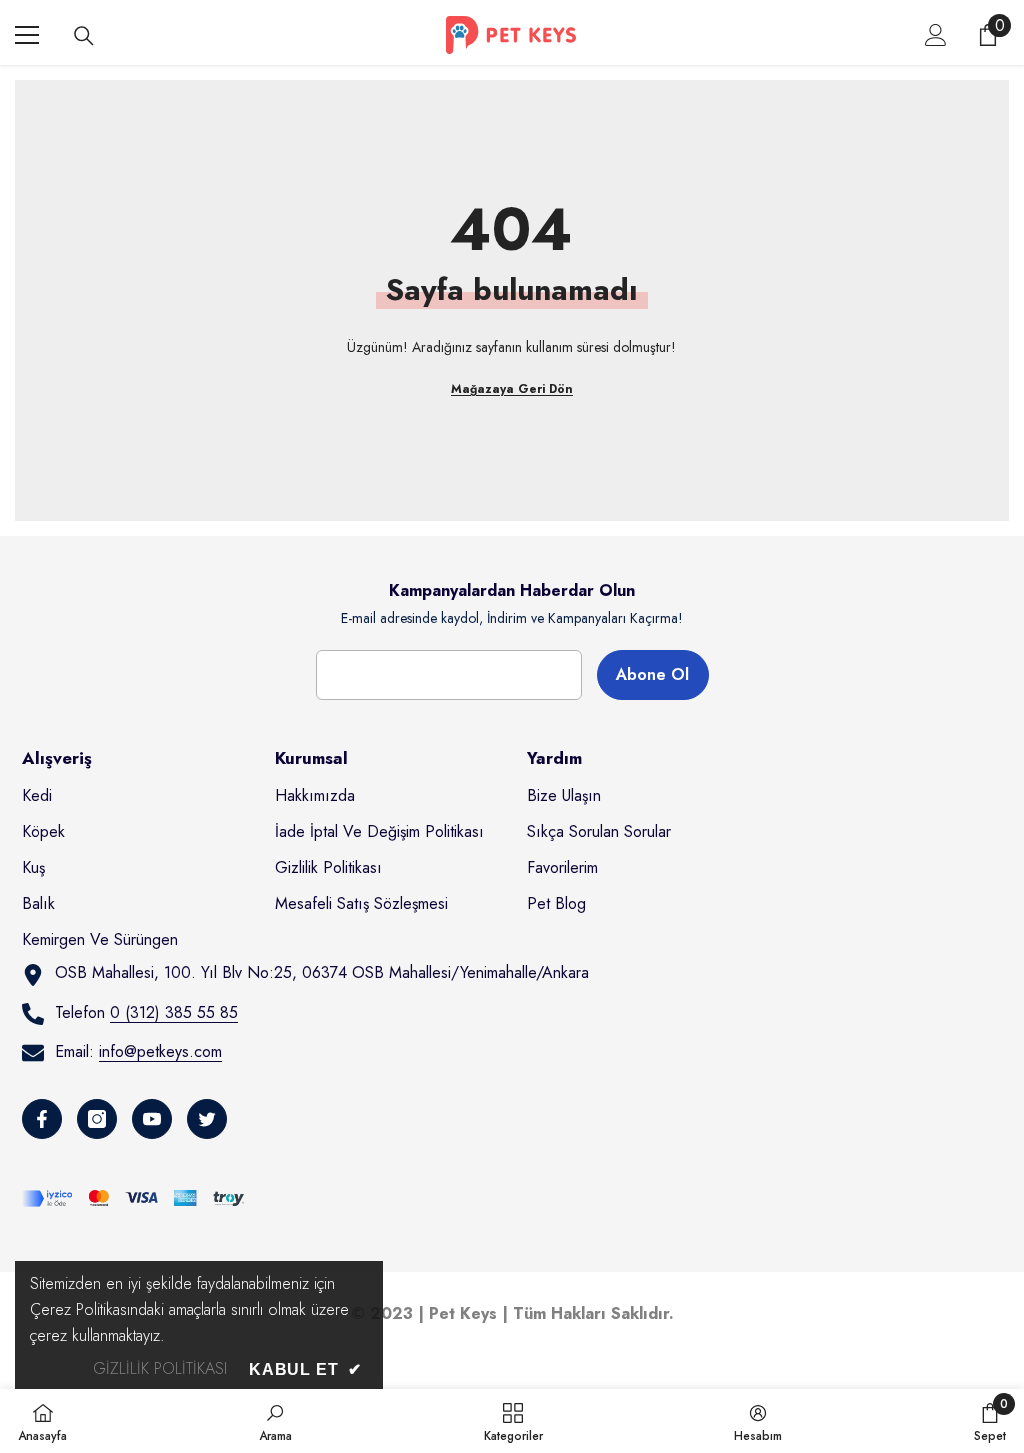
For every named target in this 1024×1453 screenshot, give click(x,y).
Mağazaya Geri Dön (512, 389)
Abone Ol (652, 674)
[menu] (27, 35)
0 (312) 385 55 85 (174, 1012)
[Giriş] (936, 35)
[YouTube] (152, 1119)
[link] (275, 1421)
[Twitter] (207, 1119)
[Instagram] (97, 1119)
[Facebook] (42, 1119)
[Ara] (84, 36)
